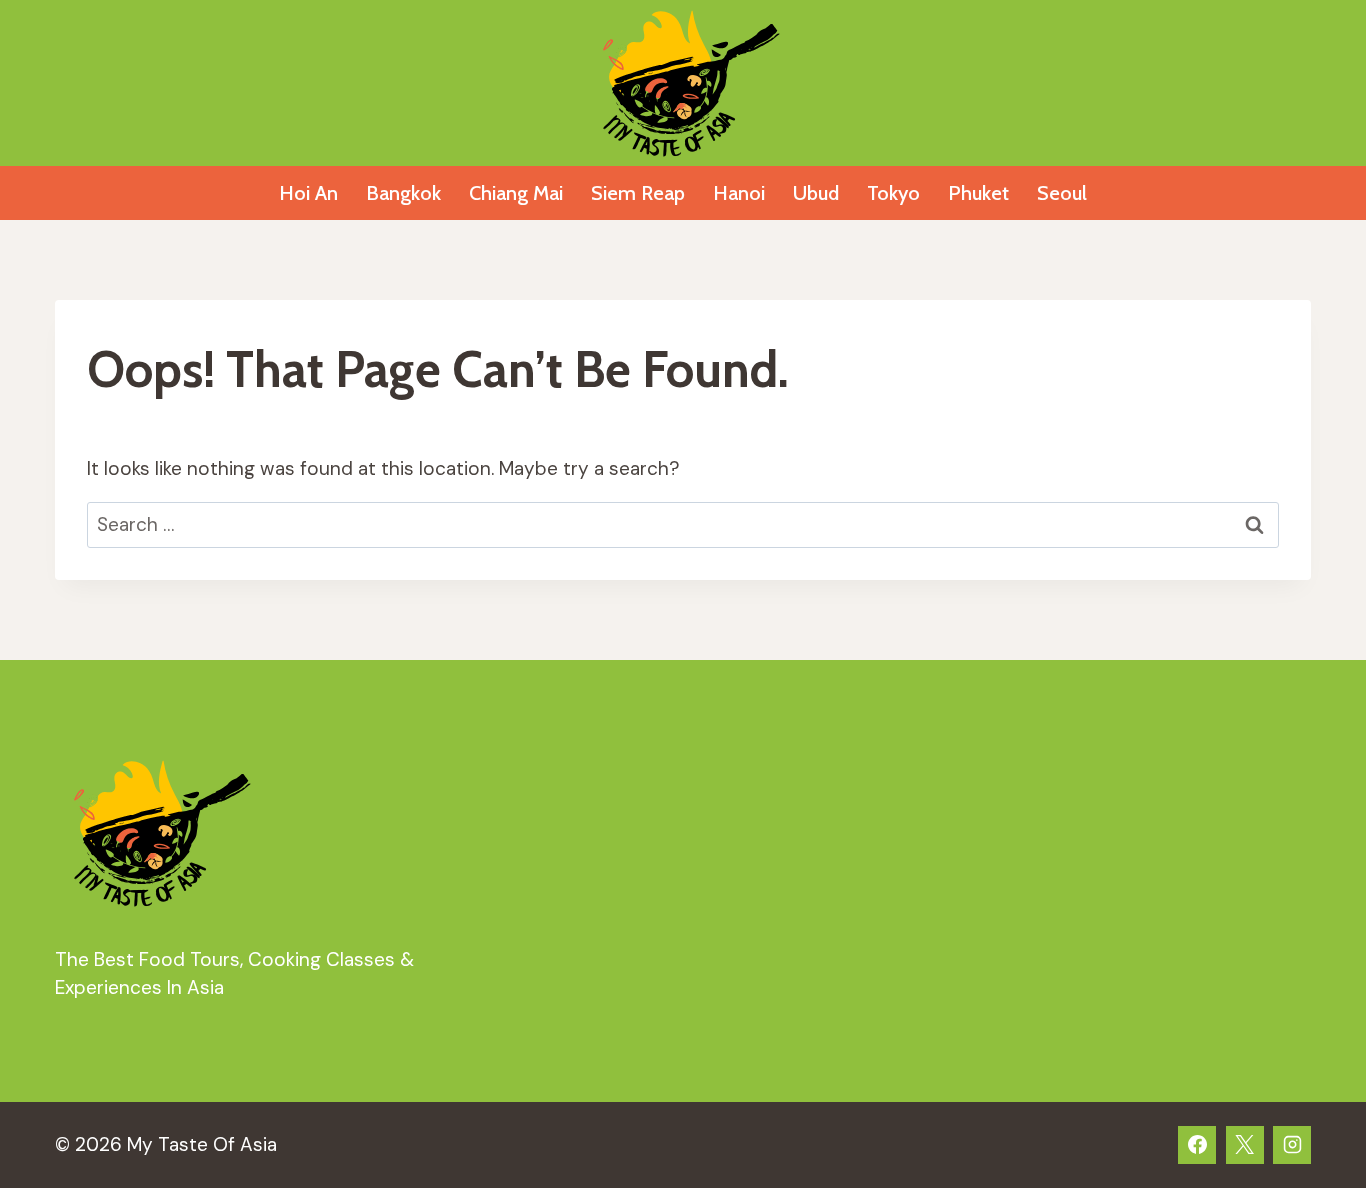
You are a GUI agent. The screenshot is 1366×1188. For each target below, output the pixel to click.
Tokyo (893, 193)
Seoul (1062, 193)
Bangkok (403, 193)
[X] (1245, 1145)
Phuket (978, 193)
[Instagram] (1292, 1145)
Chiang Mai (516, 193)
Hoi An (308, 193)
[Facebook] (1197, 1145)
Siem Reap (638, 193)
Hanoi (739, 193)
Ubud (816, 193)
